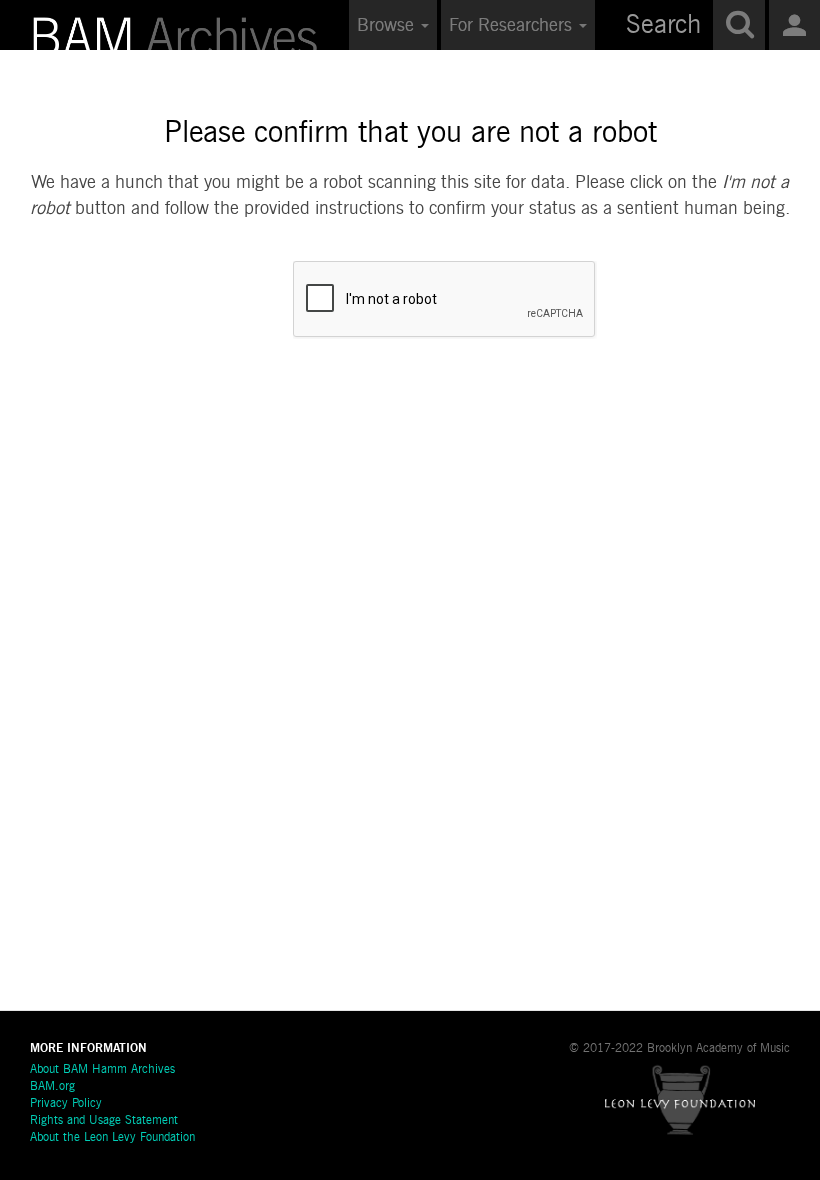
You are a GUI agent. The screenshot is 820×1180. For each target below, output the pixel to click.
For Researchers (513, 26)
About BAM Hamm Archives (102, 1070)
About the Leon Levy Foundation (112, 1138)
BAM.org (52, 1087)
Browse (388, 26)
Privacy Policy (66, 1104)
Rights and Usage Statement (104, 1121)
